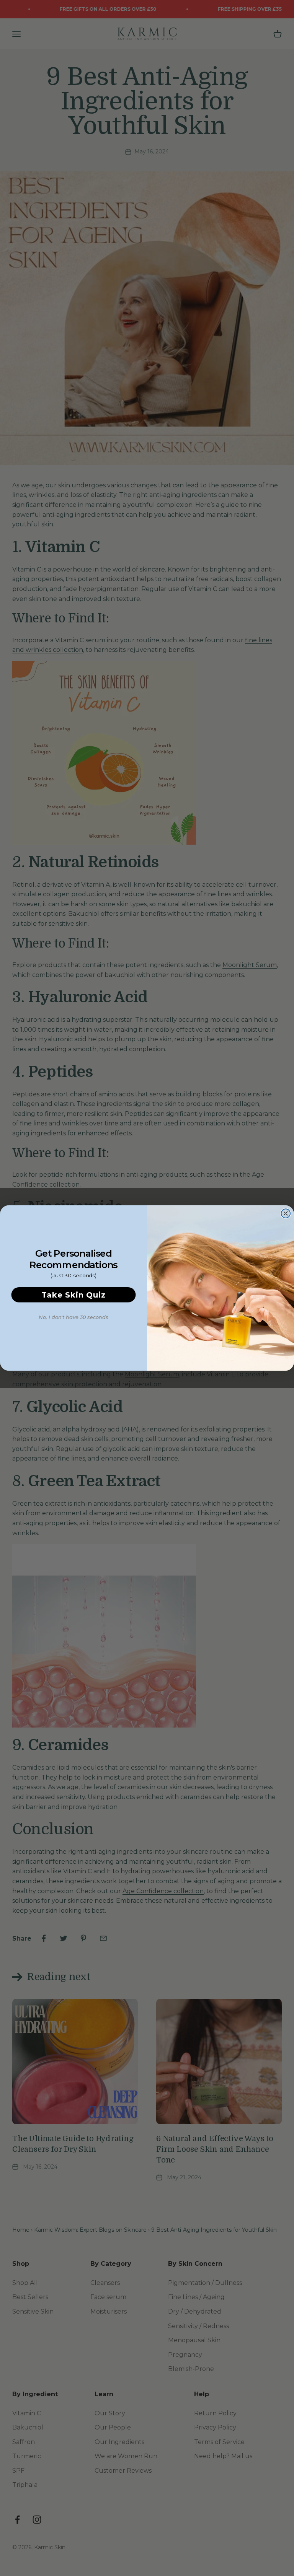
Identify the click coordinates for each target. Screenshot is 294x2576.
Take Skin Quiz (73, 1295)
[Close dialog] (286, 1213)
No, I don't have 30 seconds (73, 1317)
